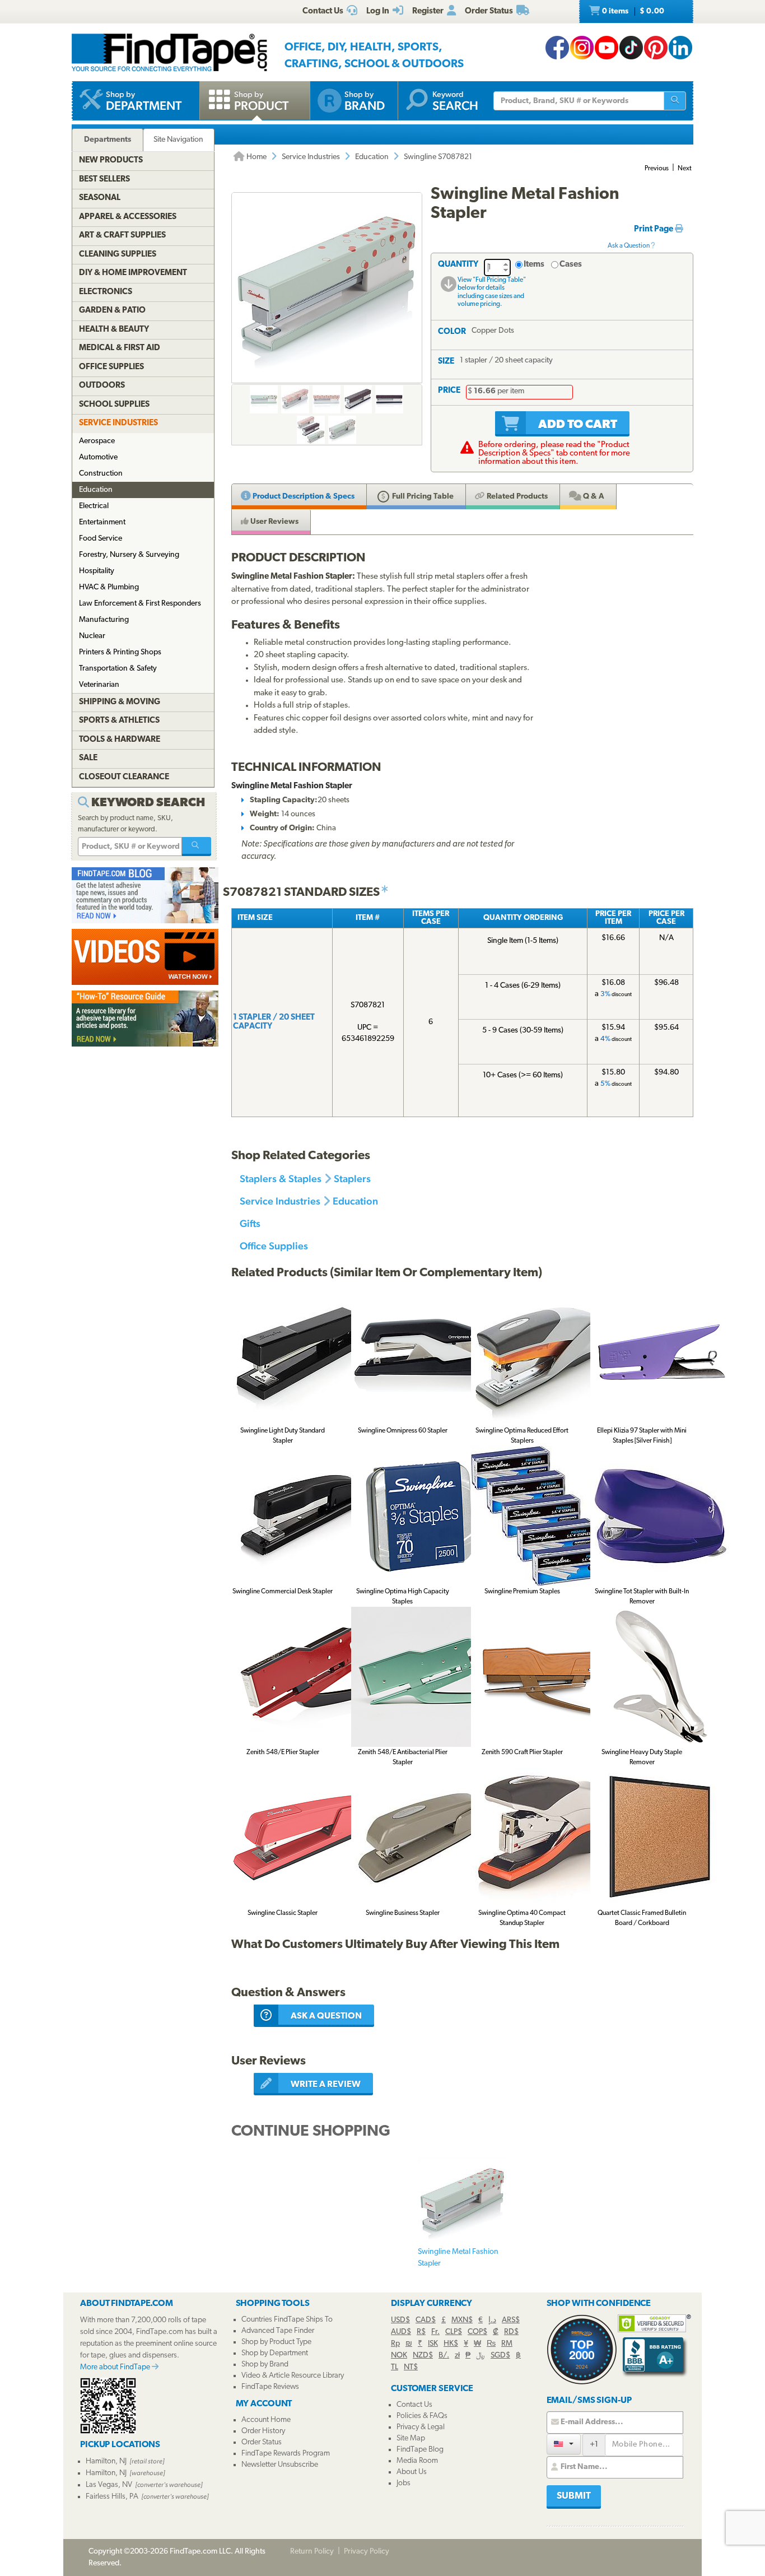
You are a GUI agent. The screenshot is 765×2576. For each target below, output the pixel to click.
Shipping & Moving (120, 702)
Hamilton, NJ (106, 2461)
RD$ (511, 2332)
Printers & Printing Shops (120, 652)
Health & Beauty (114, 330)
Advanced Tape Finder (278, 2331)
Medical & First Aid (120, 348)
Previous (657, 169)
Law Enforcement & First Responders (140, 604)
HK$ (451, 2344)
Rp (395, 2344)
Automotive (98, 457)
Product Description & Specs (303, 497)
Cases (571, 265)
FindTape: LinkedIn (680, 48)
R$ (421, 2332)
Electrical (94, 506)
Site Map (411, 2438)
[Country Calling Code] (564, 2444)
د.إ (492, 2320)
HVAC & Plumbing (109, 587)
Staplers (352, 1178)
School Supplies (114, 405)
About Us (412, 2472)
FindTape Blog (420, 2450)
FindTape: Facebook (557, 48)
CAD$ (426, 2320)
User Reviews (274, 522)
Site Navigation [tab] (178, 140)
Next (685, 169)
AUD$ (401, 2332)
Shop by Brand (265, 2365)
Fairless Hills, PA (112, 2497)
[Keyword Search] (197, 847)
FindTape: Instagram (582, 48)
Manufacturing (104, 620)
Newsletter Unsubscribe (280, 2465)
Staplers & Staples (281, 1178)
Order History (263, 2431)
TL (395, 2367)
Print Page (654, 229)
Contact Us (414, 2405)
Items (534, 265)
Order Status (262, 2442)
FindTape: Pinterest (656, 48)
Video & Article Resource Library (293, 2376)
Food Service (101, 539)
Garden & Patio (112, 311)
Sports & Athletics (119, 721)
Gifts (250, 1223)
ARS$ (511, 2320)
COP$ (477, 2332)
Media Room (417, 2461)
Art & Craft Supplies (122, 236)
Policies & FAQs (422, 2416)
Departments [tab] (108, 140)
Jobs (404, 2483)
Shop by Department (275, 2353)
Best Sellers (104, 180)
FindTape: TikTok (631, 48)
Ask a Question (629, 246)
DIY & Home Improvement (133, 273)
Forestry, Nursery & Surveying (129, 555)
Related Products (516, 497)
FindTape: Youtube (607, 48)
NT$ (411, 2367)
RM (507, 2344)
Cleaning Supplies (118, 255)
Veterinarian (99, 685)
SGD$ (500, 2356)
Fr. (435, 2332)
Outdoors (102, 386)
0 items (632, 11)
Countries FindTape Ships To (287, 2320)
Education (372, 157)
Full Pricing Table (422, 497)
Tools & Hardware (120, 740)
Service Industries (311, 157)
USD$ (400, 2320)
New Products (111, 161)
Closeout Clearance (124, 777)
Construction (101, 474)
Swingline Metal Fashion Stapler (458, 2258)
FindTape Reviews (270, 2387)
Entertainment (102, 522)
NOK (399, 2356)
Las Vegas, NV (109, 2485)
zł (457, 2356)
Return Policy (312, 2552)
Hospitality (97, 571)
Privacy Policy (367, 2552)
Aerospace (97, 441)
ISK (433, 2344)
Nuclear (92, 636)
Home (256, 157)
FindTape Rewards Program (286, 2454)
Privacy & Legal (421, 2427)
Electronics (106, 292)
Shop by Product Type (276, 2342)
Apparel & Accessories (128, 217)
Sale (88, 758)
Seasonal (100, 198)
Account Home (266, 2420)
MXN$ (462, 2320)
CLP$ (454, 2332)
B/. (444, 2356)
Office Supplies (274, 1246)
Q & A (593, 497)
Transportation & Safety (118, 669)
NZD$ (423, 2356)
